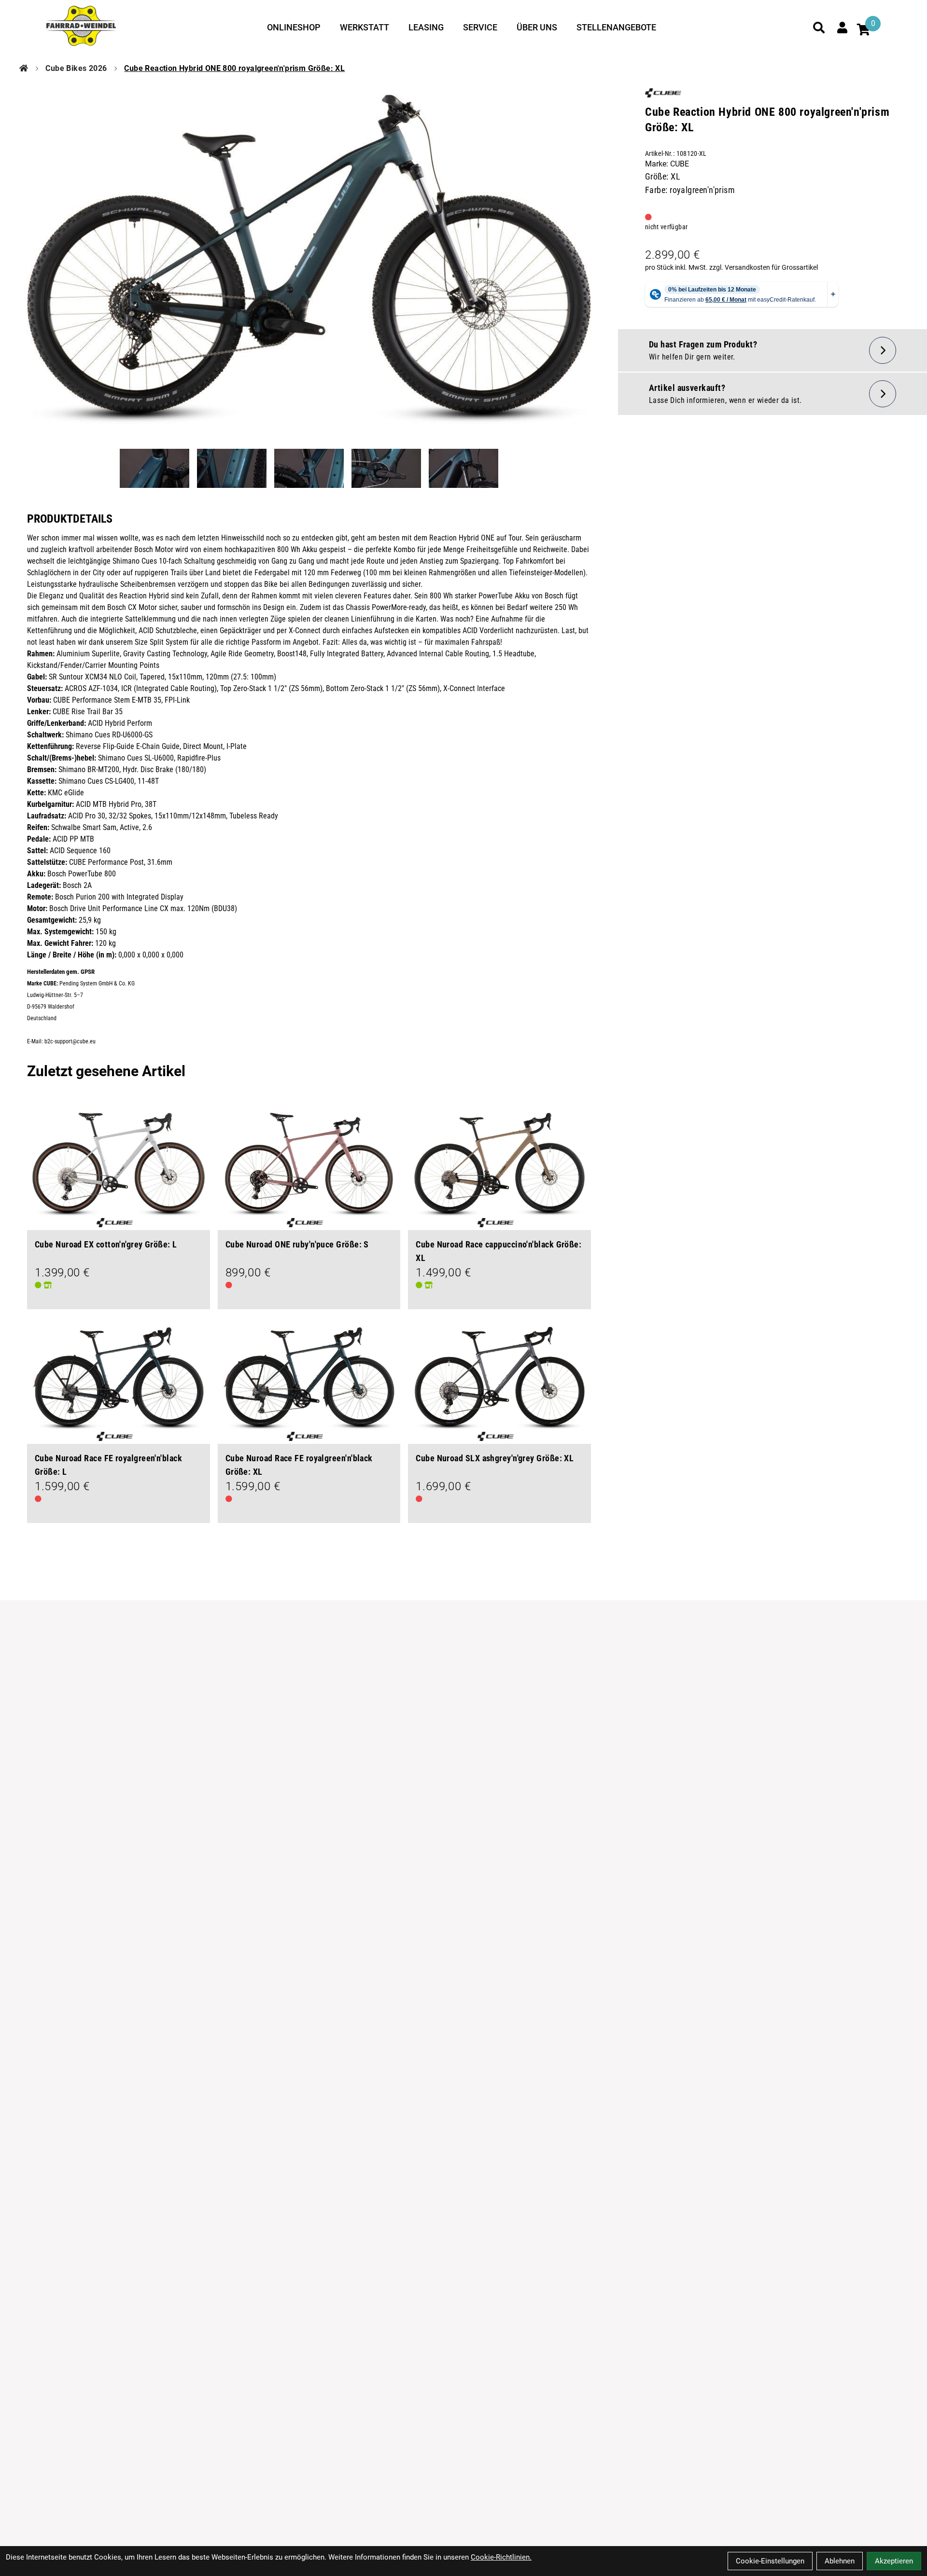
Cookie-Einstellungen (770, 2561)
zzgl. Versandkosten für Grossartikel (764, 267)
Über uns (537, 27)
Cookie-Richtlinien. (501, 2557)
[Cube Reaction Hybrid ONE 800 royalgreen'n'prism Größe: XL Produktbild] (309, 260)
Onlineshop (294, 27)
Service (480, 27)
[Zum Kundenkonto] (842, 28)
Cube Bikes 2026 (76, 68)
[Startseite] (24, 69)
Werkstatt (365, 27)
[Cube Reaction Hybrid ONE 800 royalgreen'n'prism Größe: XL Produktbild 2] (232, 468)
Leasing (426, 27)
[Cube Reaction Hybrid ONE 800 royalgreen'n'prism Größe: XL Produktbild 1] (154, 468)
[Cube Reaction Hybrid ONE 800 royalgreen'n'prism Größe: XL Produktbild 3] (309, 468)
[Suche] (819, 28)
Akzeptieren (894, 2561)
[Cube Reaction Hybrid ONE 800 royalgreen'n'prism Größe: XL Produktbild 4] (386, 468)
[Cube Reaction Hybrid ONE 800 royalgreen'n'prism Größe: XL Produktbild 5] (463, 468)
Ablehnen (840, 2561)
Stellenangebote (616, 27)
